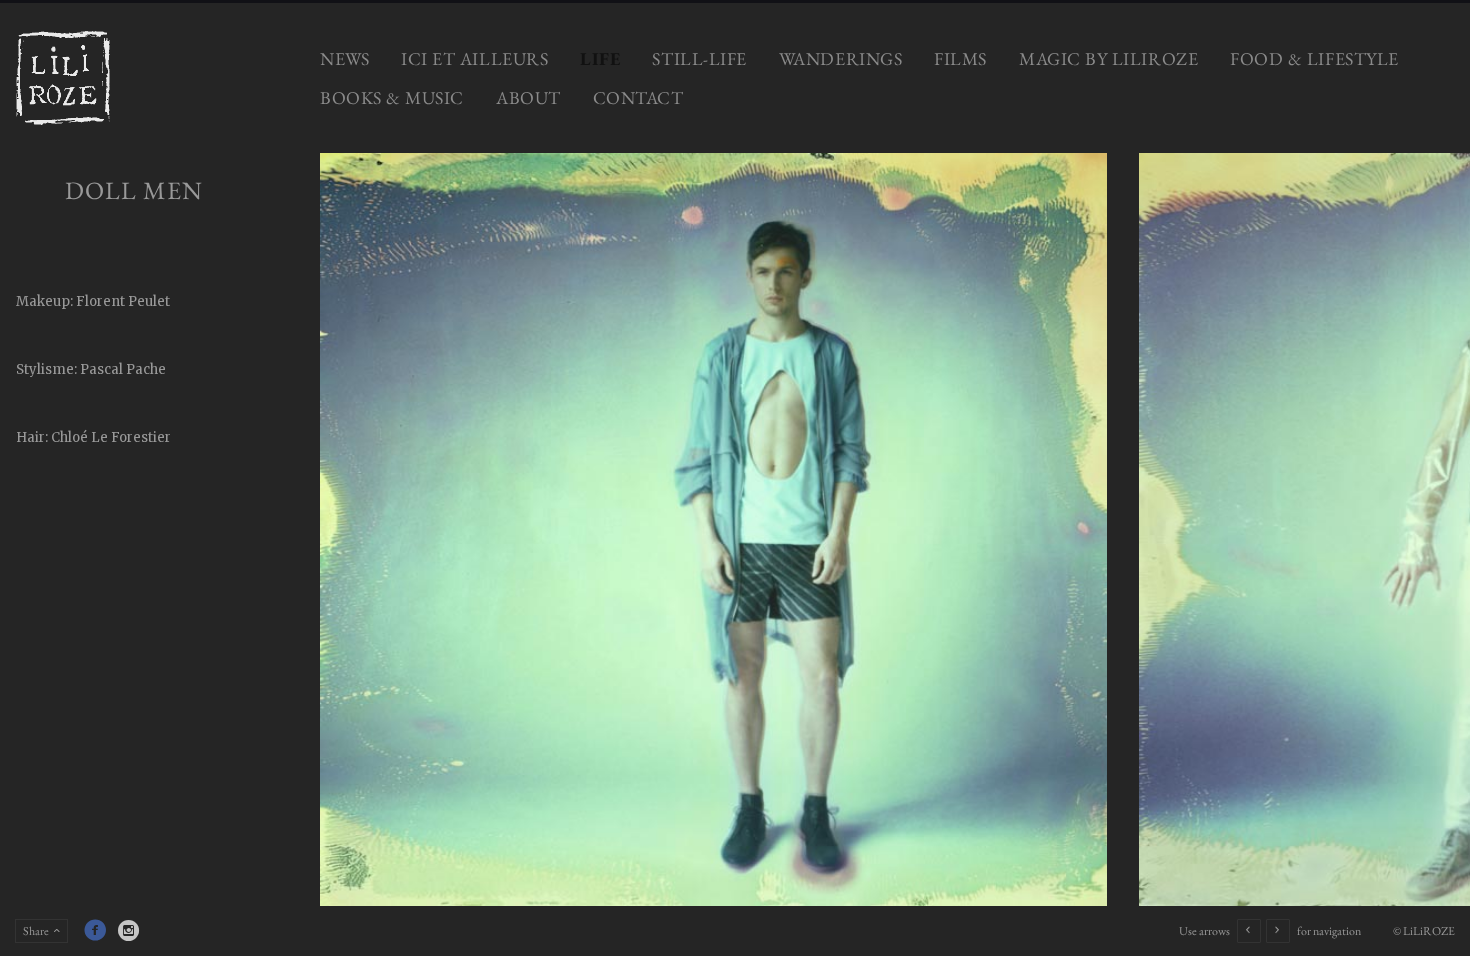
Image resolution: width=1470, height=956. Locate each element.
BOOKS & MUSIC (392, 97)
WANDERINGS (840, 58)
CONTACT (638, 97)
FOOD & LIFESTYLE (1314, 58)
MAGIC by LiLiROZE (1108, 58)
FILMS (960, 58)
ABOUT (528, 97)
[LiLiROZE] (63, 78)
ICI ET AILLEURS (474, 58)
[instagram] (129, 930)
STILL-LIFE (699, 58)
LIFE (600, 58)
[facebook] (95, 930)
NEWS (344, 58)
